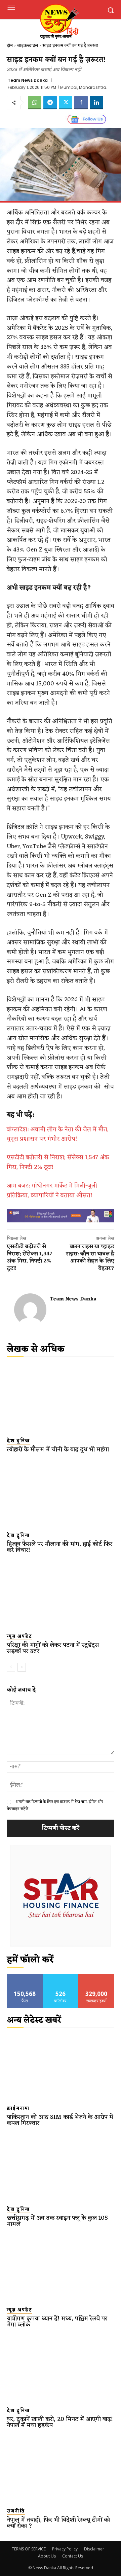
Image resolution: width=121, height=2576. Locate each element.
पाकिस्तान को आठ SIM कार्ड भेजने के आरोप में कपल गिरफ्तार (60, 2120)
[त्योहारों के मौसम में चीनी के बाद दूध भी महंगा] (61, 1399)
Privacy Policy (65, 2549)
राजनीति (16, 2511)
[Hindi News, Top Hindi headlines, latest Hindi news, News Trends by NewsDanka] (59, 21)
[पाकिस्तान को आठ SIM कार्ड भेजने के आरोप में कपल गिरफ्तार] (61, 2066)
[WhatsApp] (35, 103)
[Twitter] (66, 103)
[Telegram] (50, 103)
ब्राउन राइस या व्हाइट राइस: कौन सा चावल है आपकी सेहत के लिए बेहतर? (90, 1258)
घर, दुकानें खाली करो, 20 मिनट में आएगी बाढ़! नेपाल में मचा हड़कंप (60, 2422)
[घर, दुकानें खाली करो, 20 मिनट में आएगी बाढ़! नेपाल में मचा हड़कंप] (61, 2369)
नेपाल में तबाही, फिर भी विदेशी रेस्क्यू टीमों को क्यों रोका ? (58, 2523)
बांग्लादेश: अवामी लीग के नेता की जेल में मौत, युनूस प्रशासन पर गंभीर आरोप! (58, 1134)
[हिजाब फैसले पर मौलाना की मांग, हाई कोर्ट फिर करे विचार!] (61, 1493)
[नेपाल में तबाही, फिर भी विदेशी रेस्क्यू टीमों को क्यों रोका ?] (61, 2469)
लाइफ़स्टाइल (28, 46)
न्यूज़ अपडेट (19, 1637)
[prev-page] (11, 1667)
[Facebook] (81, 103)
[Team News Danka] (30, 1310)
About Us (47, 2556)
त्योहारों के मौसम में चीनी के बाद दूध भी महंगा (58, 1450)
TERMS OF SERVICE (29, 2549)
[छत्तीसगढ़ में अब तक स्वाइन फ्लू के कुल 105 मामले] (61, 2167)
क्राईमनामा (18, 2109)
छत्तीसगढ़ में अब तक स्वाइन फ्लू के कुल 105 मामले (57, 2221)
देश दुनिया (18, 1441)
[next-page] (22, 1667)
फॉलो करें (61, 1977)
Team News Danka (28, 80)
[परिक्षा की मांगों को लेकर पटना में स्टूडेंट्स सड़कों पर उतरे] (61, 1594)
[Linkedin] (96, 103)
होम (10, 46)
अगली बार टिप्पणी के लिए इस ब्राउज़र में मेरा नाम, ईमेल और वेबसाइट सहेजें (55, 1805)
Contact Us (73, 2556)
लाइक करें (25, 1977)
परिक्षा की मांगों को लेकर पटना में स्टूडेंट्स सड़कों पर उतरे (53, 1648)
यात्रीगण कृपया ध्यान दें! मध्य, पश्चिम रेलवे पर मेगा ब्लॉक (57, 2322)
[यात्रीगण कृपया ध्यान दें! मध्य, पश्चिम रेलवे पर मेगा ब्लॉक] (61, 2268)
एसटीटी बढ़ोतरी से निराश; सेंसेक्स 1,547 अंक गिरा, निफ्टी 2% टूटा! (58, 1162)
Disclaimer (94, 2549)
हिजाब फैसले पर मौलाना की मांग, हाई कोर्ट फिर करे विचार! (59, 1547)
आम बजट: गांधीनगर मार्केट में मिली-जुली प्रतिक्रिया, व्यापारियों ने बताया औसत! (52, 1191)
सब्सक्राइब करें (96, 1977)
